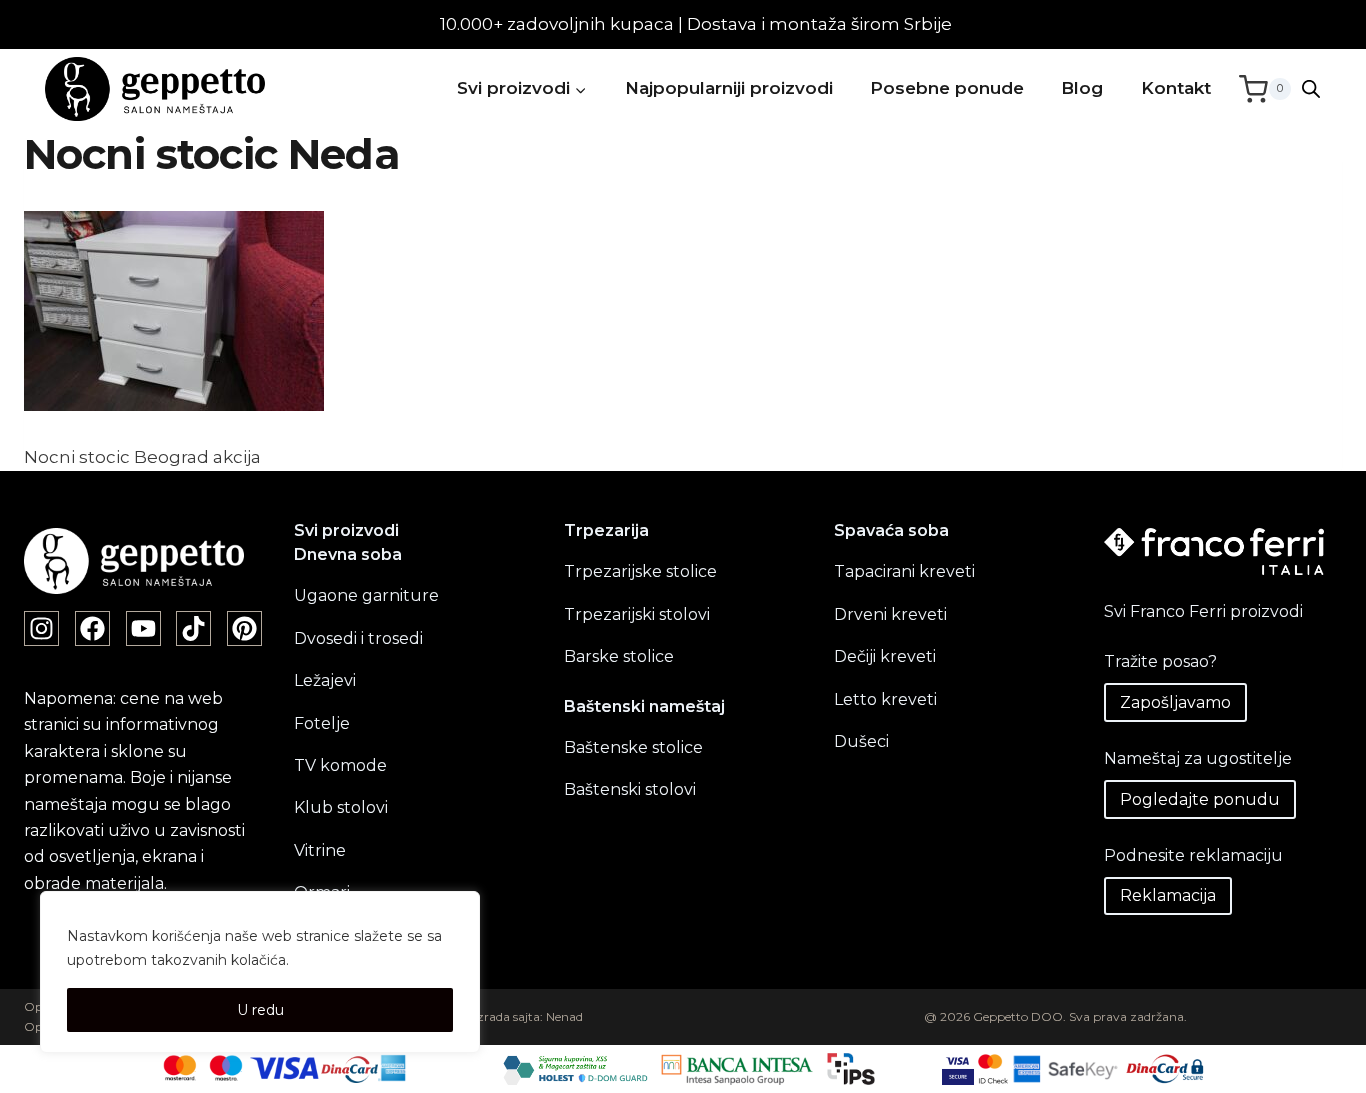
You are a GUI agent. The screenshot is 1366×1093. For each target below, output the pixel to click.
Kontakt (1176, 88)
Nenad (564, 1016)
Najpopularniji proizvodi (729, 88)
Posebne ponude (947, 88)
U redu (260, 1010)
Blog (1082, 88)
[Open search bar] (1311, 89)
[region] (260, 972)
